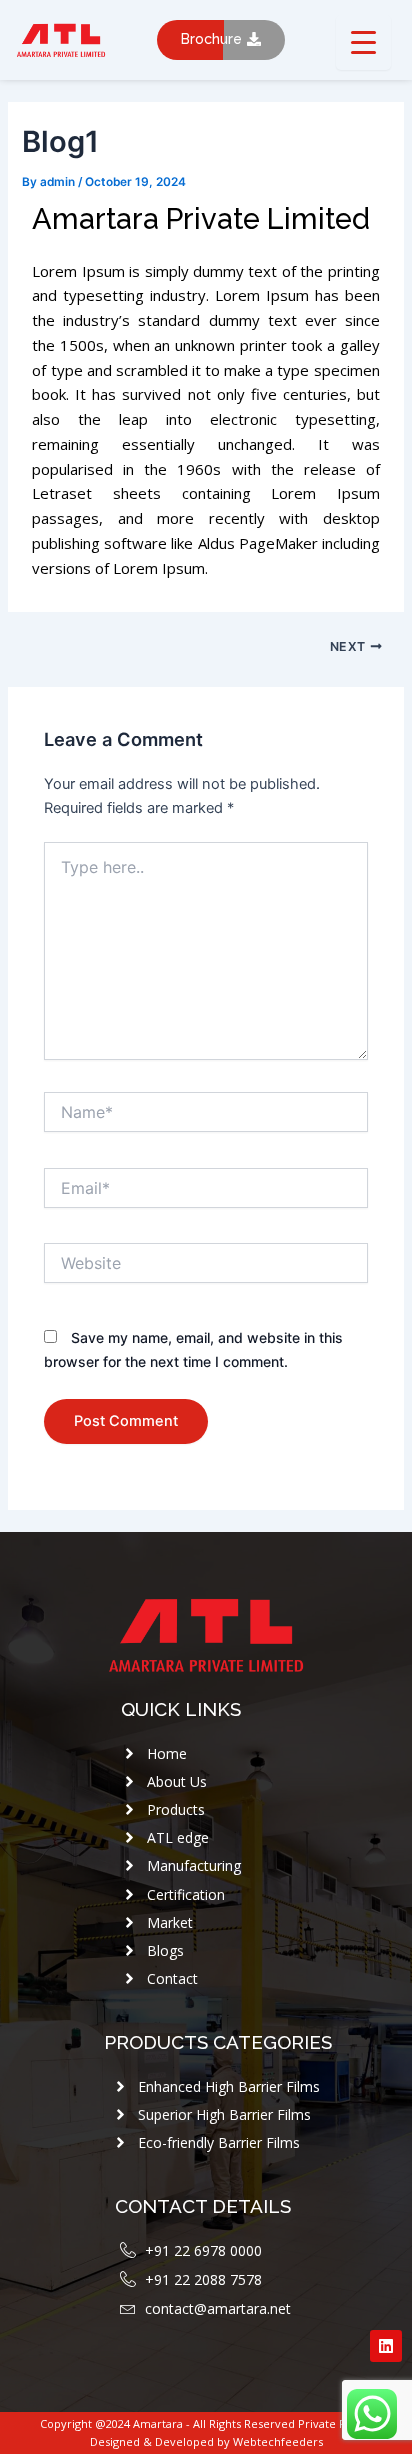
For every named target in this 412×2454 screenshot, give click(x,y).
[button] (221, 40)
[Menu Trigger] (363, 42)
